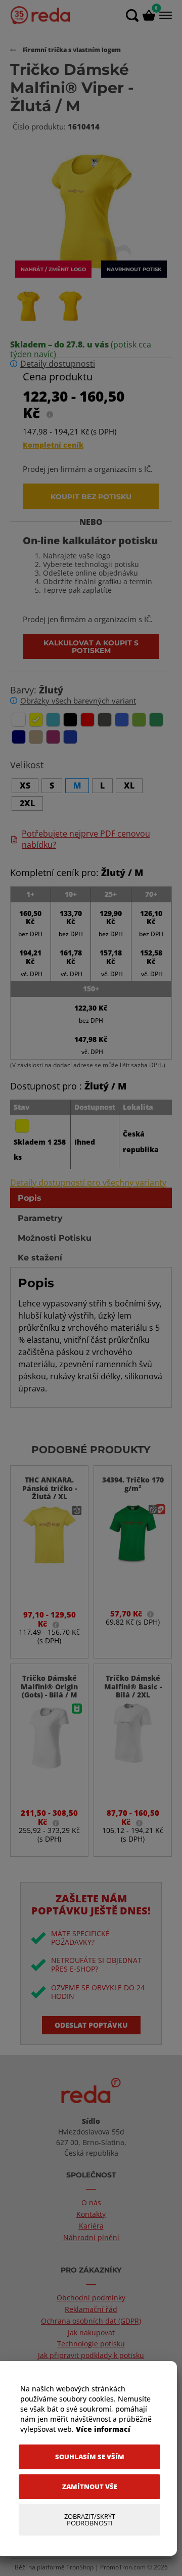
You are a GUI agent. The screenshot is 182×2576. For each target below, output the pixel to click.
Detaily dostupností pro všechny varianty (88, 1183)
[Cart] (149, 15)
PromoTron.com (123, 2567)
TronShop (80, 2567)
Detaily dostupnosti (58, 364)
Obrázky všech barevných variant (78, 701)
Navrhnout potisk (134, 269)
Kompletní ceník (53, 445)
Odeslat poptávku (91, 2025)
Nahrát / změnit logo (53, 269)
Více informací (103, 2429)
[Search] (132, 15)
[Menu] (165, 15)
